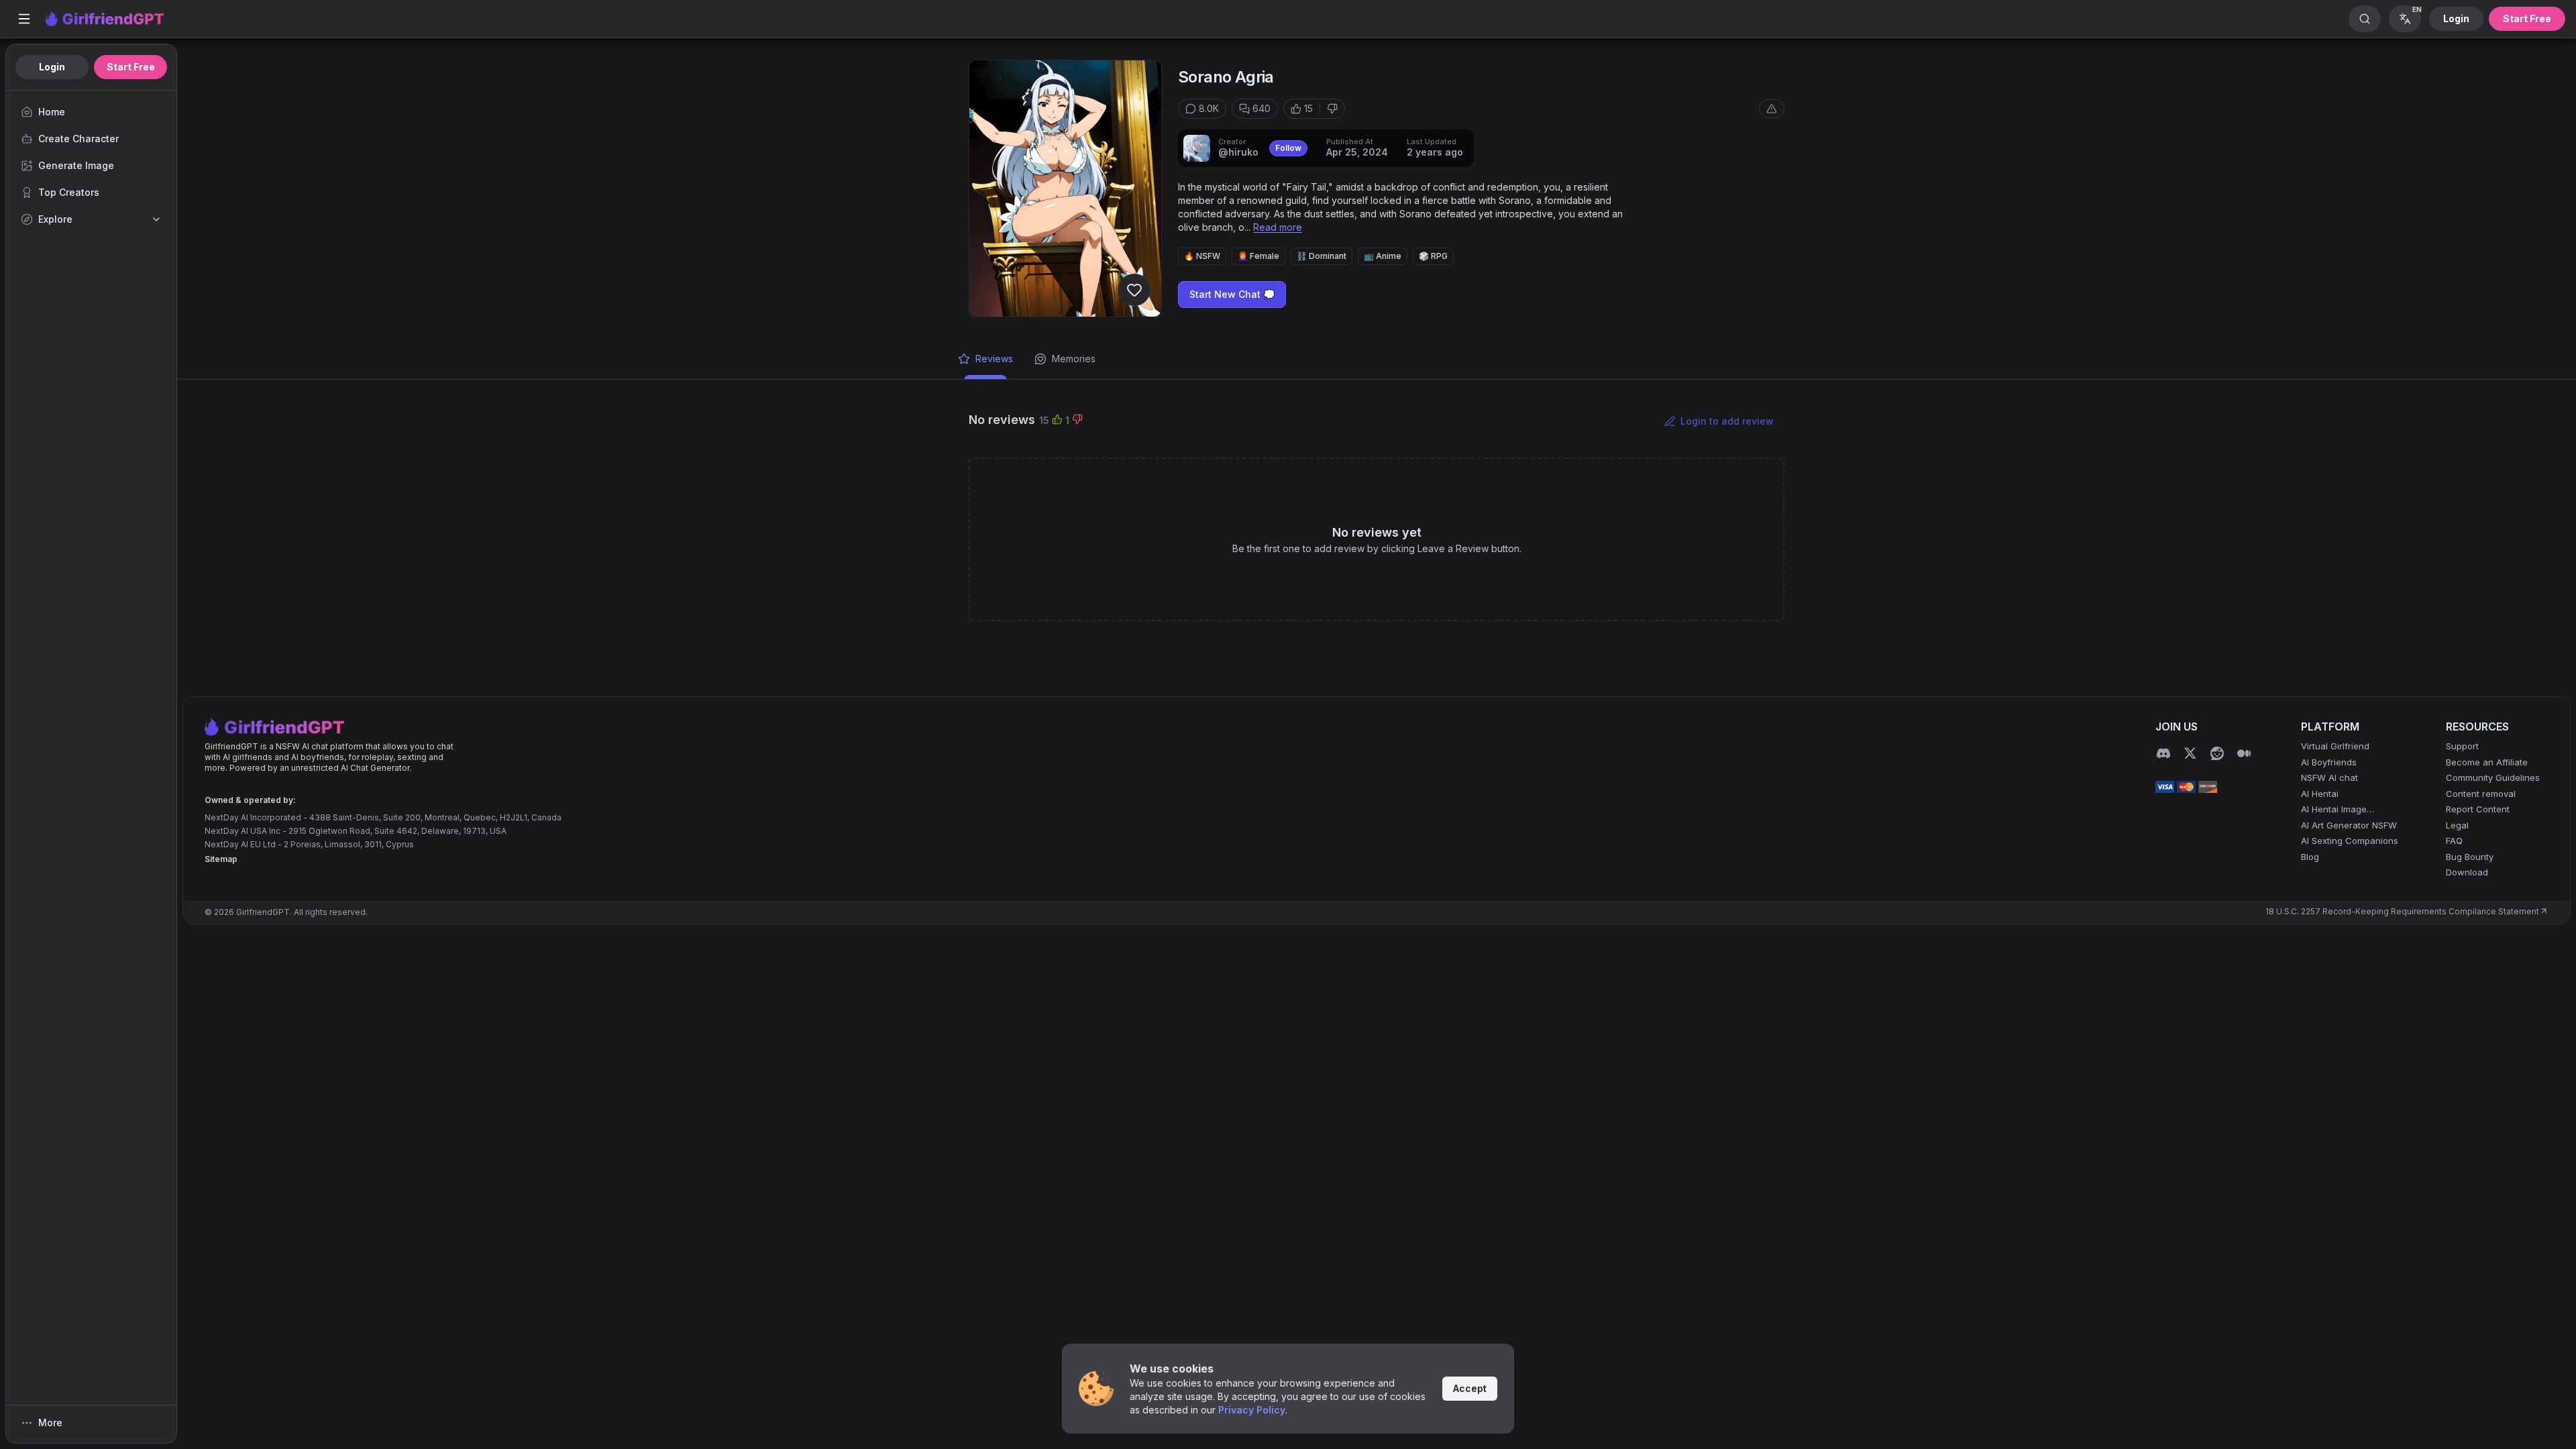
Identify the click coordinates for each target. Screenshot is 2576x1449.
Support (2462, 746)
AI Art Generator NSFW (2349, 825)
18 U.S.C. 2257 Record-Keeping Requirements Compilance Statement (2402, 911)
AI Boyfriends (2329, 762)
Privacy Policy (1252, 1410)
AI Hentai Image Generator (2334, 810)
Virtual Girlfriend (2335, 746)
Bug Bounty (2470, 857)
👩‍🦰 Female (1258, 256)
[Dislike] (1332, 109)
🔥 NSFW (1202, 256)
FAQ (2454, 841)
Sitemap (221, 859)
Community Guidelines (2493, 777)
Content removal (2481, 794)
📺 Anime (1383, 256)
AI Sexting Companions (2350, 841)
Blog (2310, 857)
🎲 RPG (1433, 256)
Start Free (2527, 18)
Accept (1470, 1388)
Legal (2457, 825)
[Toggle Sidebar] (24, 19)
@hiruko (1238, 152)
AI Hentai (2320, 794)
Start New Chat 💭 (1232, 294)
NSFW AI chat (2329, 777)
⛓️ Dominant (1322, 256)
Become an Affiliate (2487, 762)
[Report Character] (1772, 109)
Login (2456, 18)
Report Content (2478, 809)
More (50, 1423)
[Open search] (2365, 19)
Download (2467, 872)
